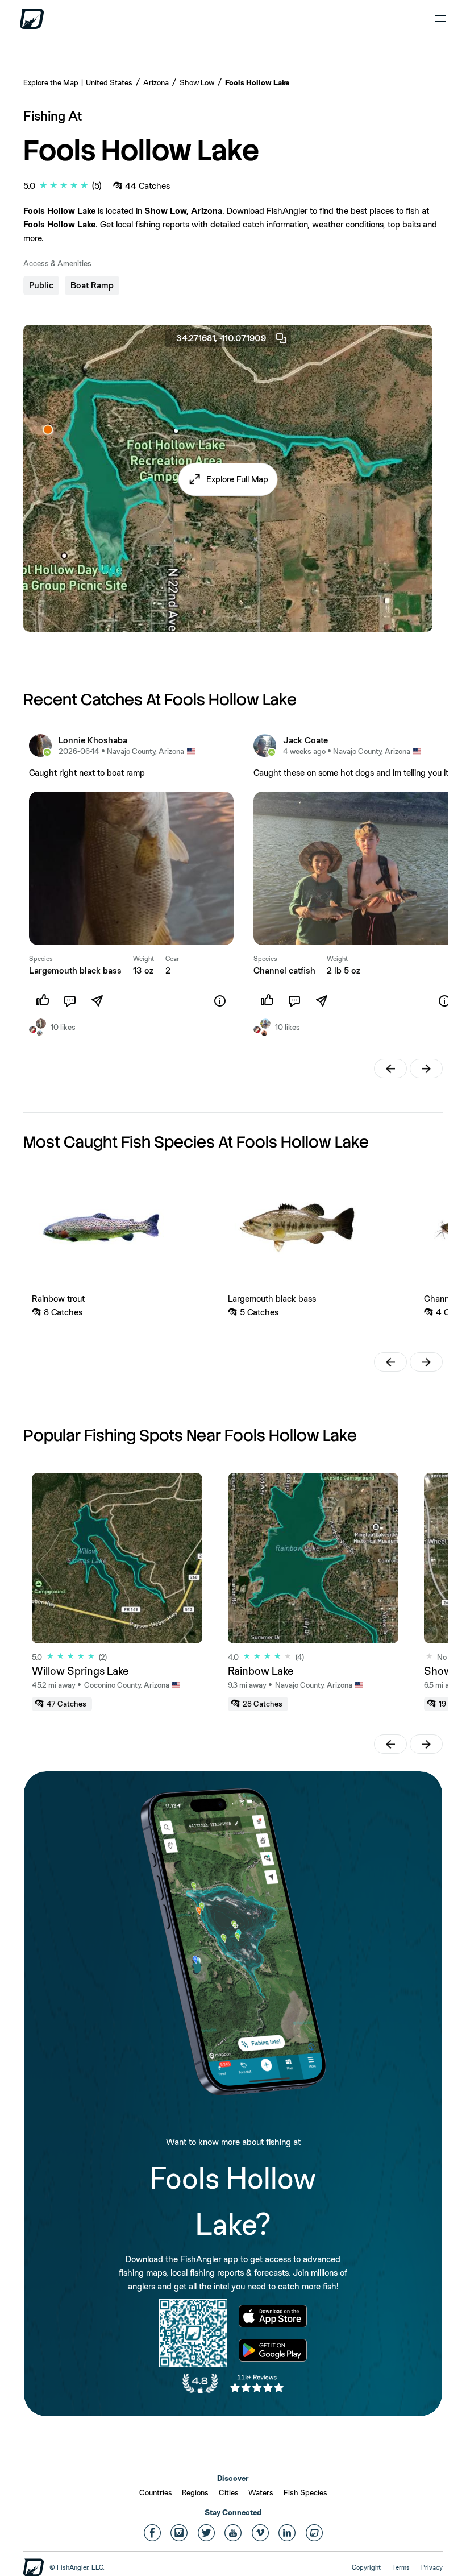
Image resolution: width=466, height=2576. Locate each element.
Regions (195, 2492)
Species (41, 959)
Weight (143, 959)
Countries (156, 2492)
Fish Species (305, 2492)
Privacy (432, 2567)
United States (109, 82)
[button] (228, 479)
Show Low (197, 82)
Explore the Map (51, 82)
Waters (261, 2492)
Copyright (366, 2567)
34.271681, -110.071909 (221, 338)
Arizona (156, 82)
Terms (401, 2567)
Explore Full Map (237, 479)
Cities (229, 2492)
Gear (172, 959)
